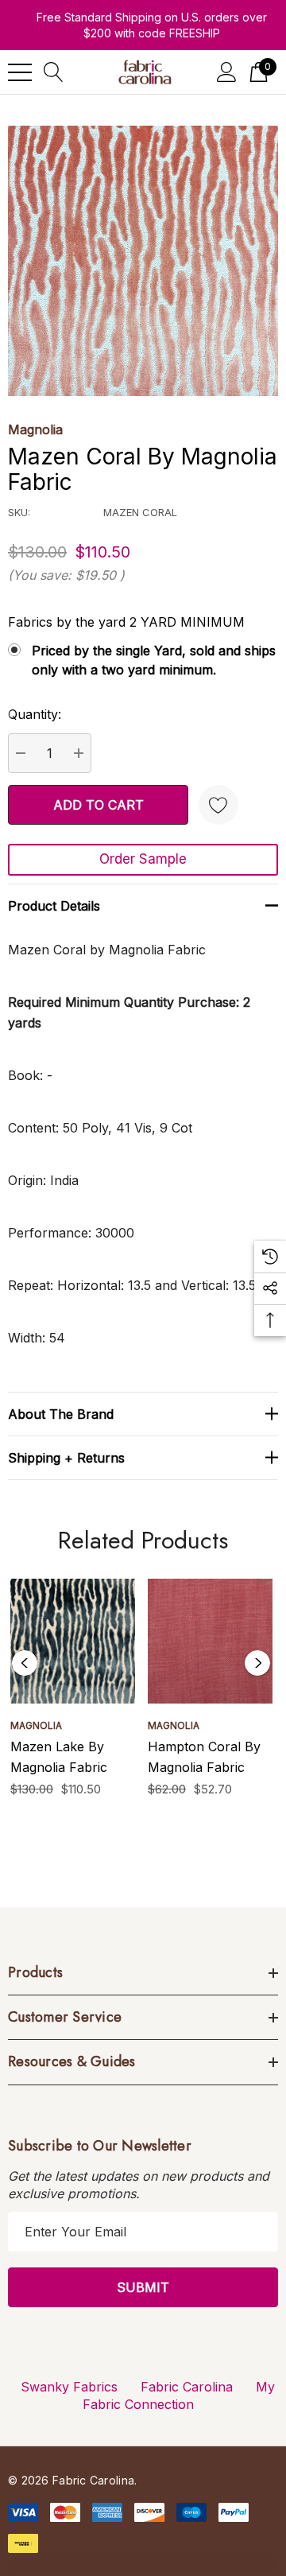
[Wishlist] (218, 805)
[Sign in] (227, 72)
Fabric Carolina (187, 2387)
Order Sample (143, 859)
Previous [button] (25, 1663)
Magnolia (35, 429)
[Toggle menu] (20, 72)
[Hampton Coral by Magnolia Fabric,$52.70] (210, 1641)
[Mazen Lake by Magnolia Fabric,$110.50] (73, 1641)
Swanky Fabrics (69, 2387)
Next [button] (257, 1663)
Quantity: (35, 714)
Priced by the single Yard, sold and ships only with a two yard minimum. (154, 660)
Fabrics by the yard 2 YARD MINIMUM (126, 622)
